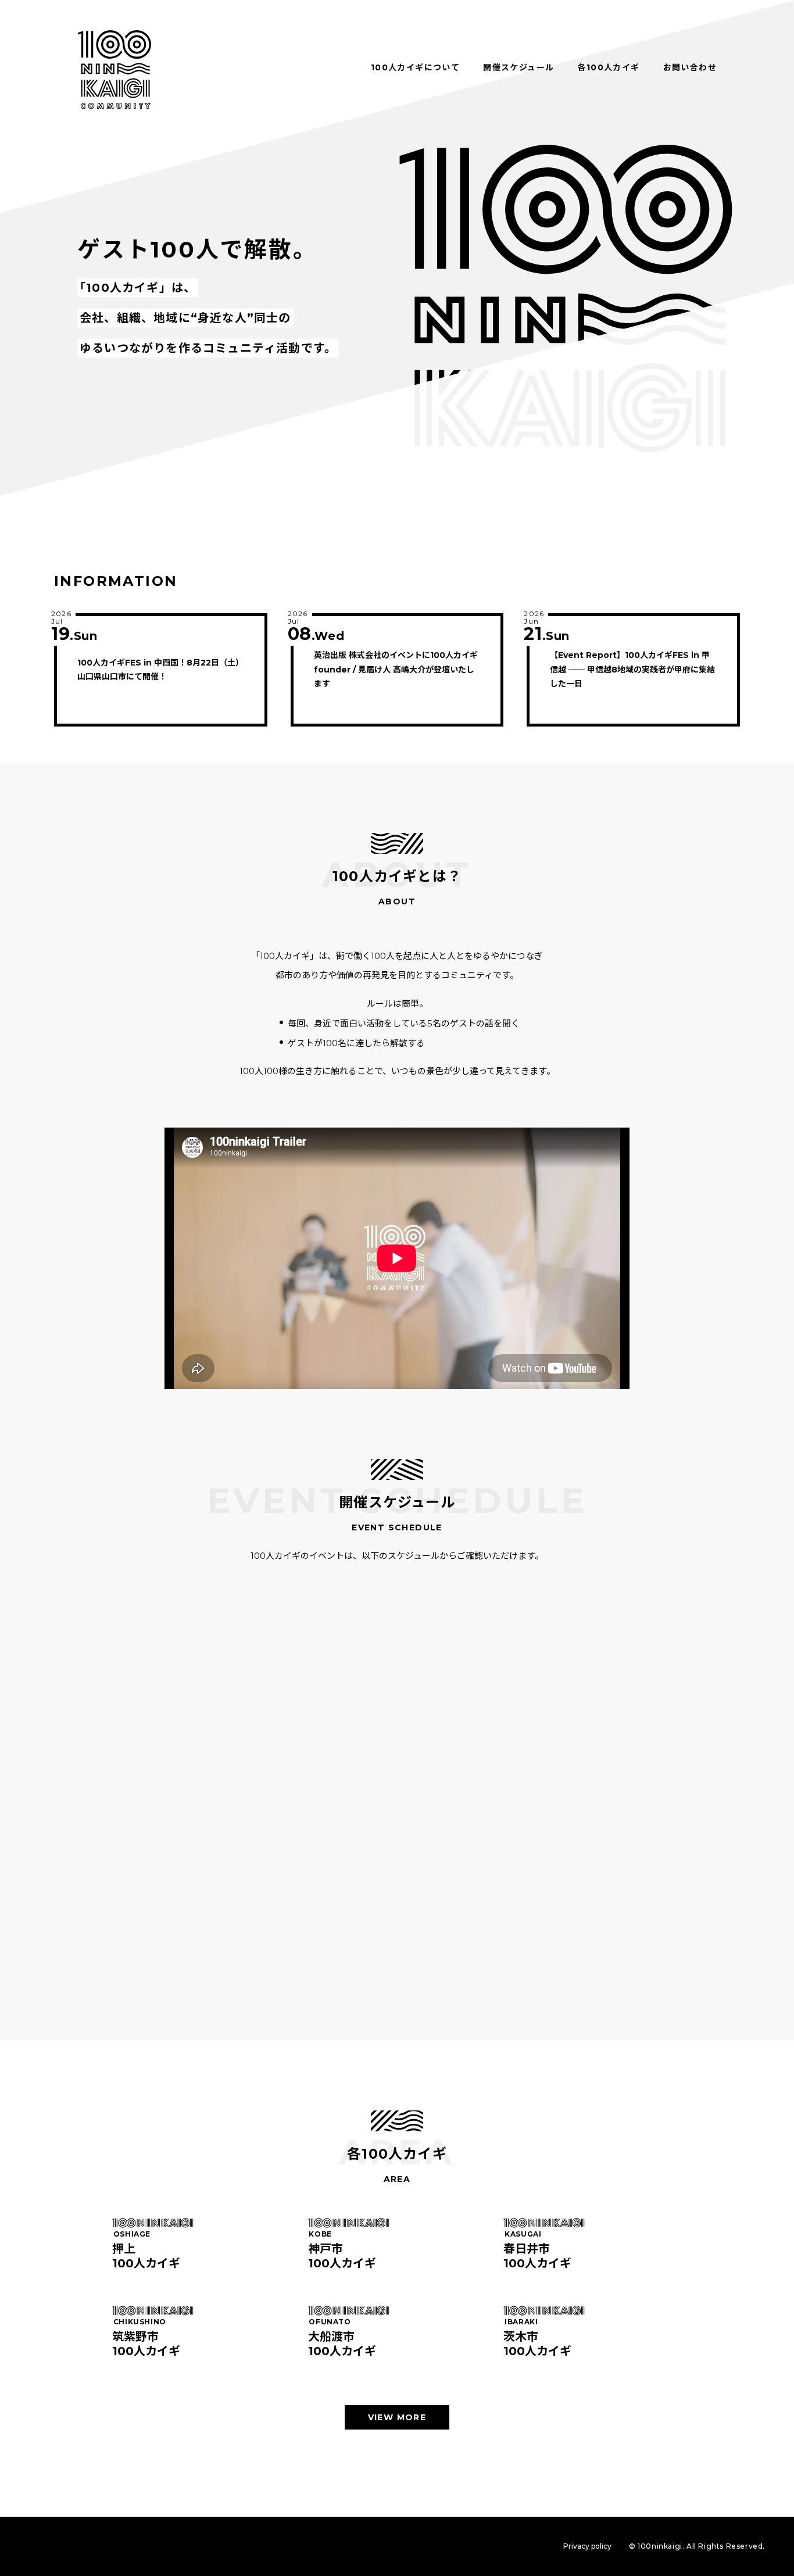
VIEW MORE (397, 2417)
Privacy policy (587, 2546)
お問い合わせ (690, 67)
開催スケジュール (518, 67)
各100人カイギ (608, 67)
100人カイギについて (415, 67)
